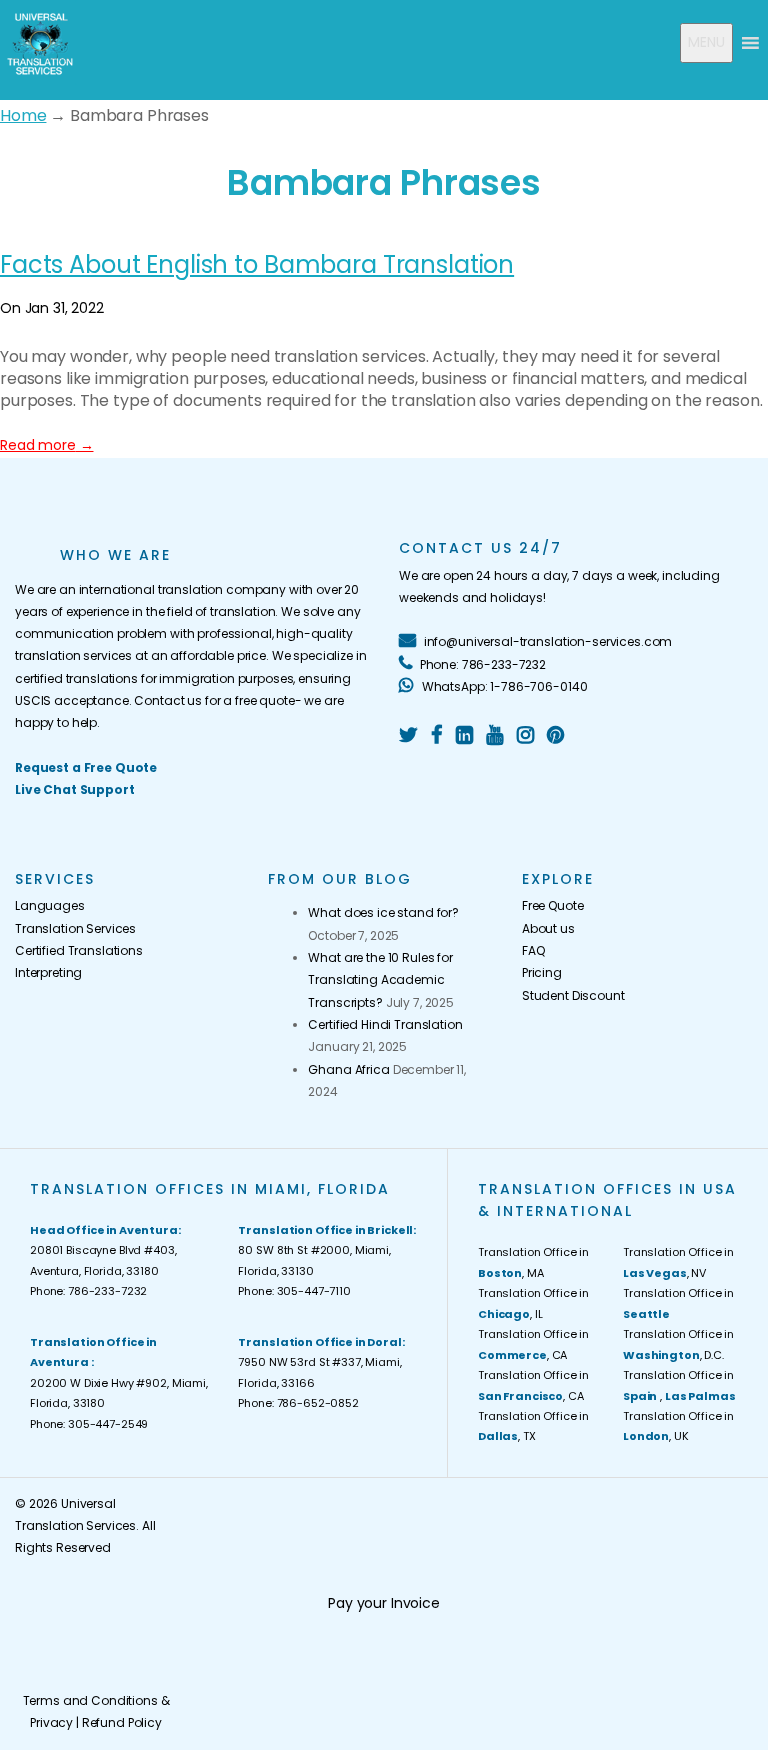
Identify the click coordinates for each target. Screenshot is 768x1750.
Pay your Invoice (384, 1603)
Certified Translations (79, 950)
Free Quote (553, 905)
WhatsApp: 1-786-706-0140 (503, 686)
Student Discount (573, 995)
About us (548, 928)
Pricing (542, 972)
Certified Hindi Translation (385, 1024)
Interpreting (48, 972)
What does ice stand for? (383, 912)
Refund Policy (122, 1722)
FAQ (533, 950)
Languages (50, 905)
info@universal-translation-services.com (546, 641)
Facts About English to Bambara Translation (257, 264)
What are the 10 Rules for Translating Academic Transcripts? (380, 980)
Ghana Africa (348, 1069)
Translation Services (75, 928)
